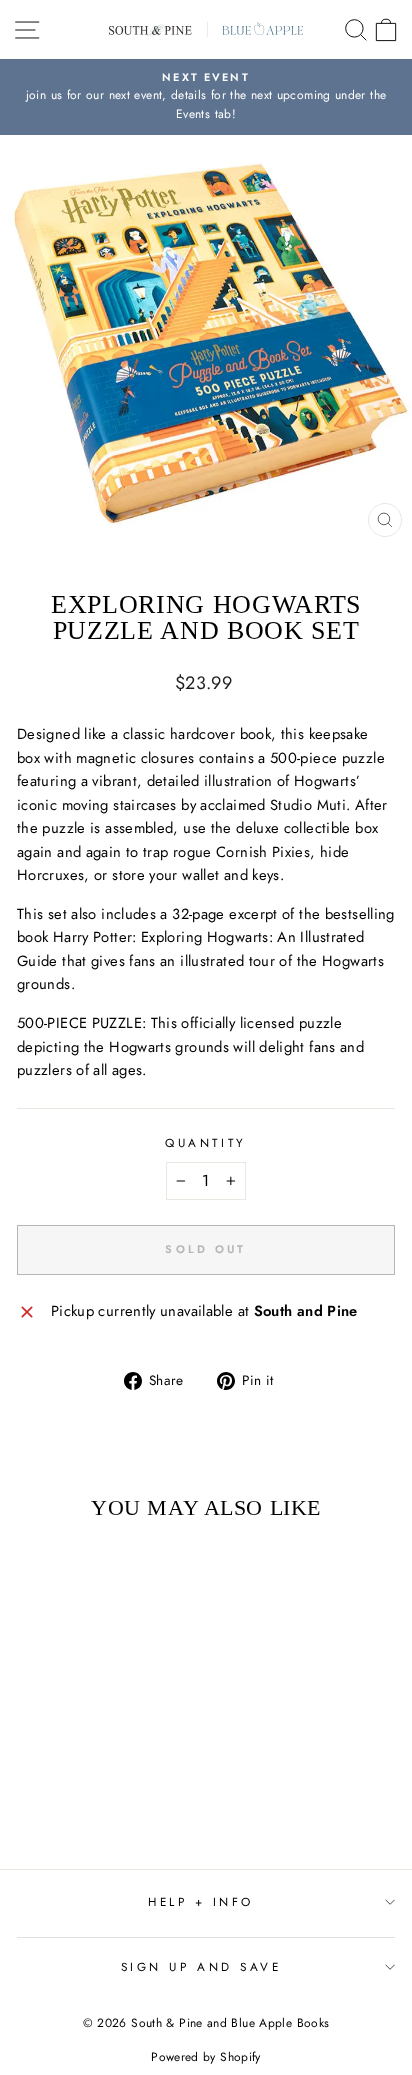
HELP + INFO (201, 1901)
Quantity (205, 1142)
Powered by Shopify (206, 2057)
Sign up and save (201, 1966)
